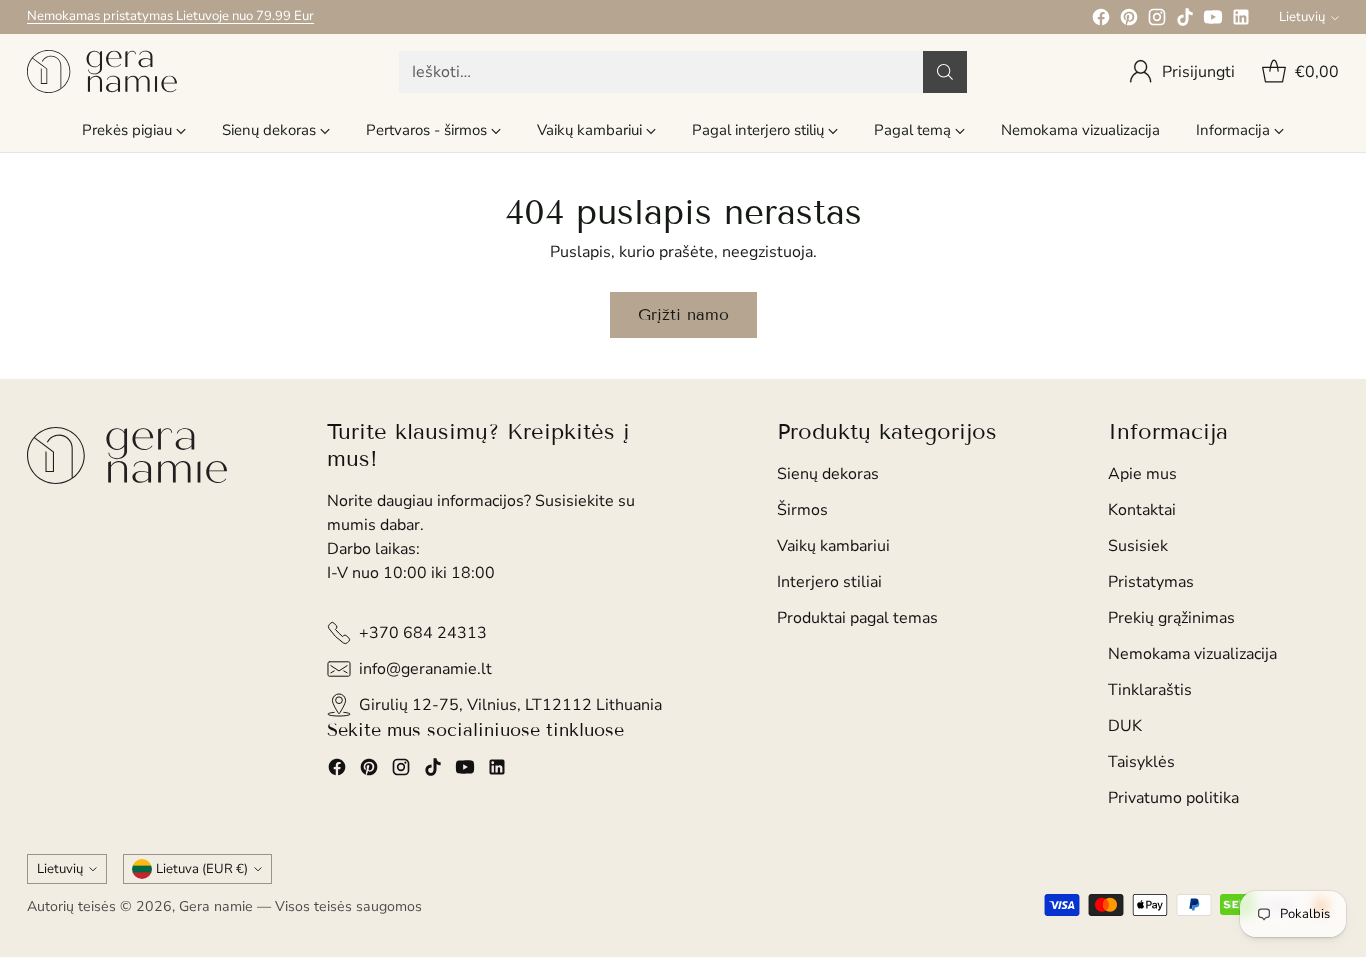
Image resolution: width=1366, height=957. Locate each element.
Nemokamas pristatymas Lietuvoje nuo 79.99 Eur (170, 16)
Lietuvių (1302, 17)
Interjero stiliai (829, 582)
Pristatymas (1151, 582)
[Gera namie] (102, 71)
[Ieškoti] (945, 72)
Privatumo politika (1173, 798)
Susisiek (1138, 546)
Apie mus (1142, 474)
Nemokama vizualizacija (1192, 654)
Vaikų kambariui (833, 546)
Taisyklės (1141, 762)
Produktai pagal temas (857, 618)
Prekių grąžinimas (1171, 618)
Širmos (802, 510)
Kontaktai (1142, 510)
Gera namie (216, 906)
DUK (1125, 726)
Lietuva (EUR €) (202, 869)
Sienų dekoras (828, 474)
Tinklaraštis (1150, 690)
